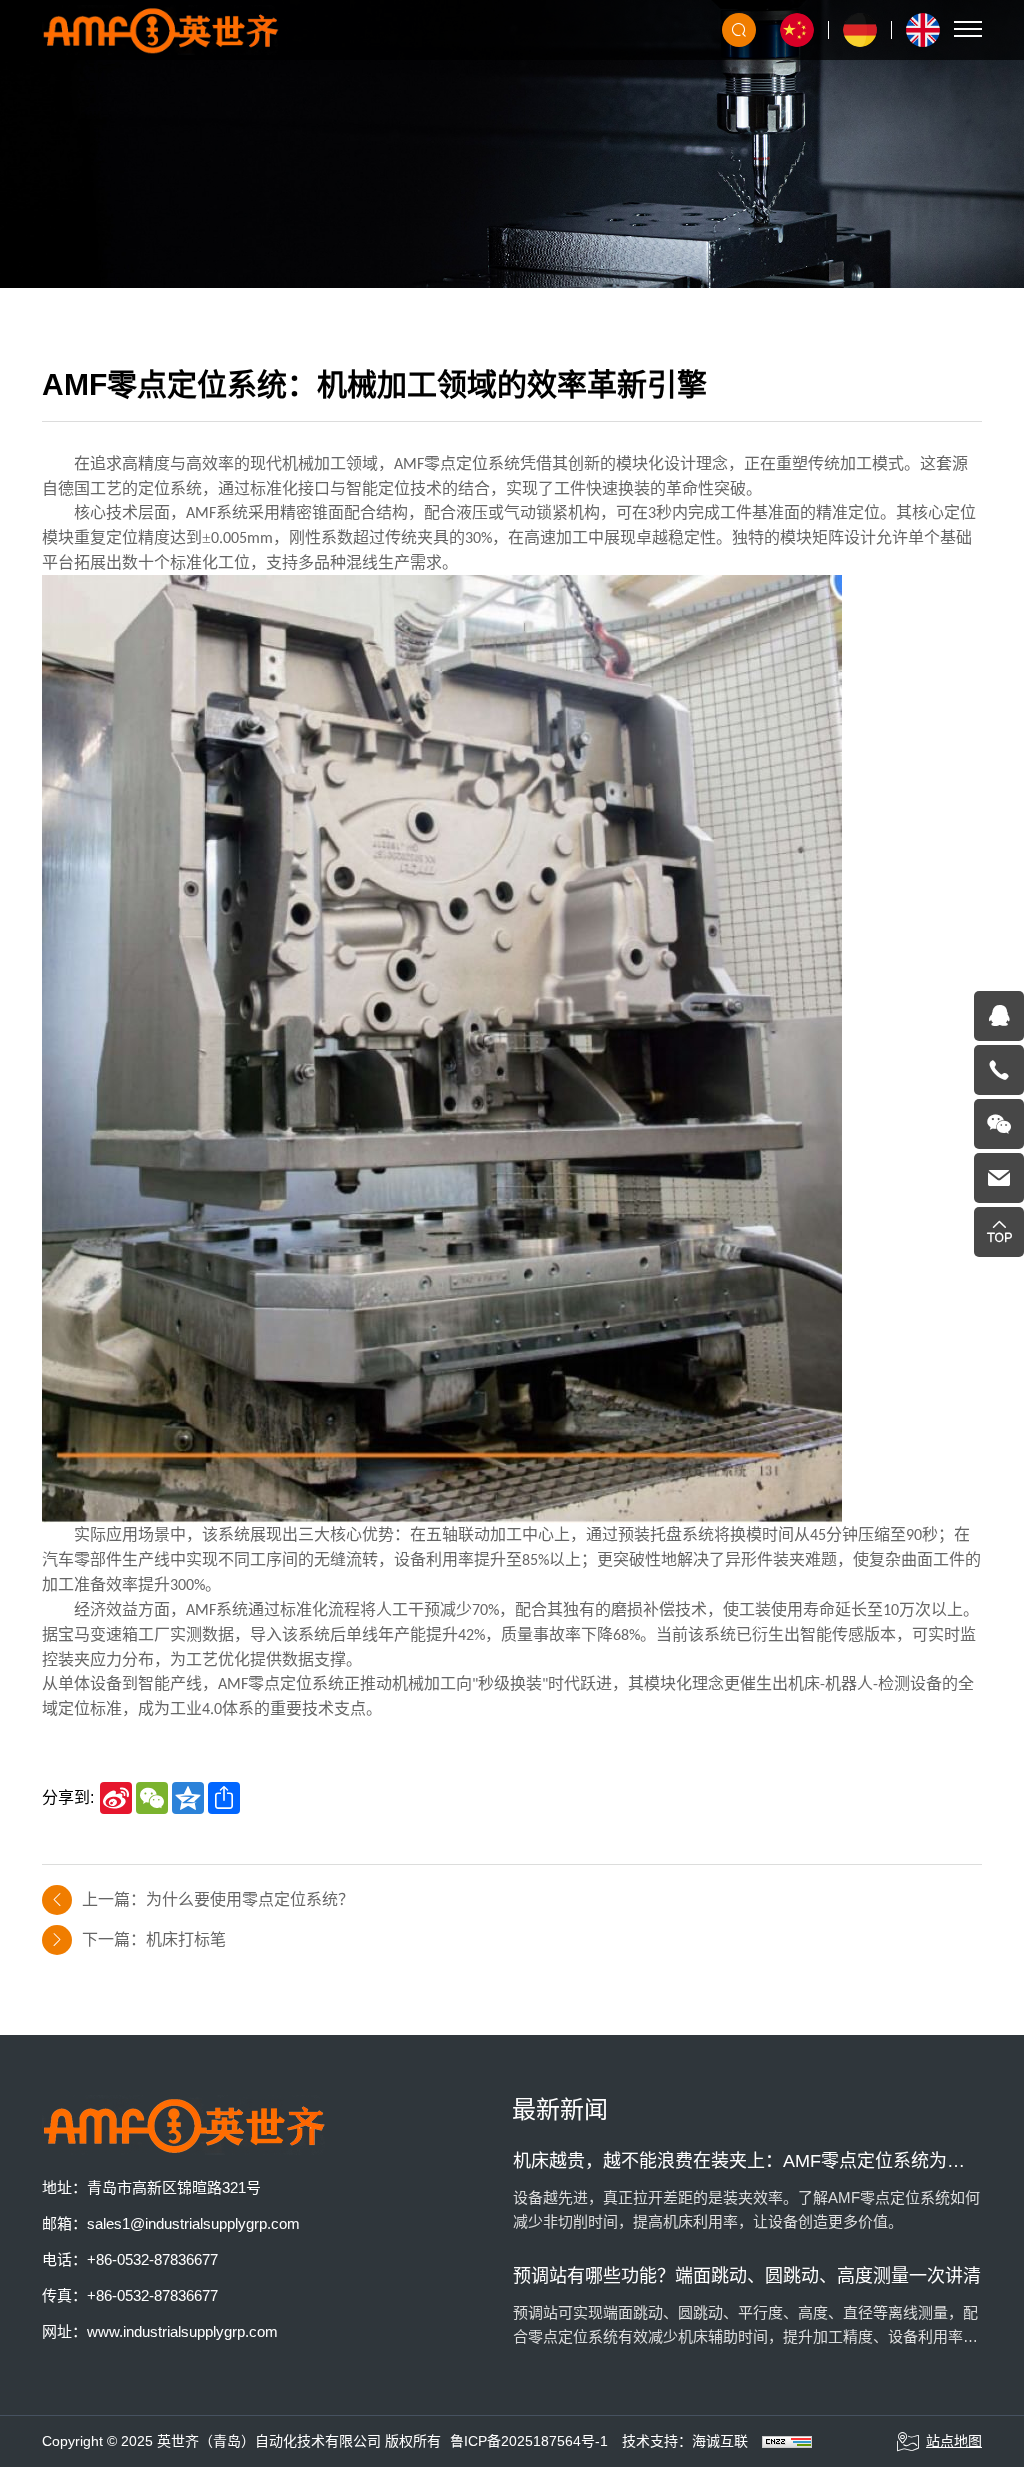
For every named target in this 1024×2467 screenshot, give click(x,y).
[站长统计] (787, 2441)
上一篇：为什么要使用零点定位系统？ (218, 1899)
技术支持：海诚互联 (685, 2441)
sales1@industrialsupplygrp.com (193, 2223)
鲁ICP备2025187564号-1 (529, 2441)
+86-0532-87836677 (152, 2259)
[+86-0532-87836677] (999, 1070)
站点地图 (954, 2441)
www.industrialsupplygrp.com (182, 2331)
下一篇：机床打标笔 (154, 1939)
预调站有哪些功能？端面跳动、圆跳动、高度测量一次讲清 (747, 2276)
